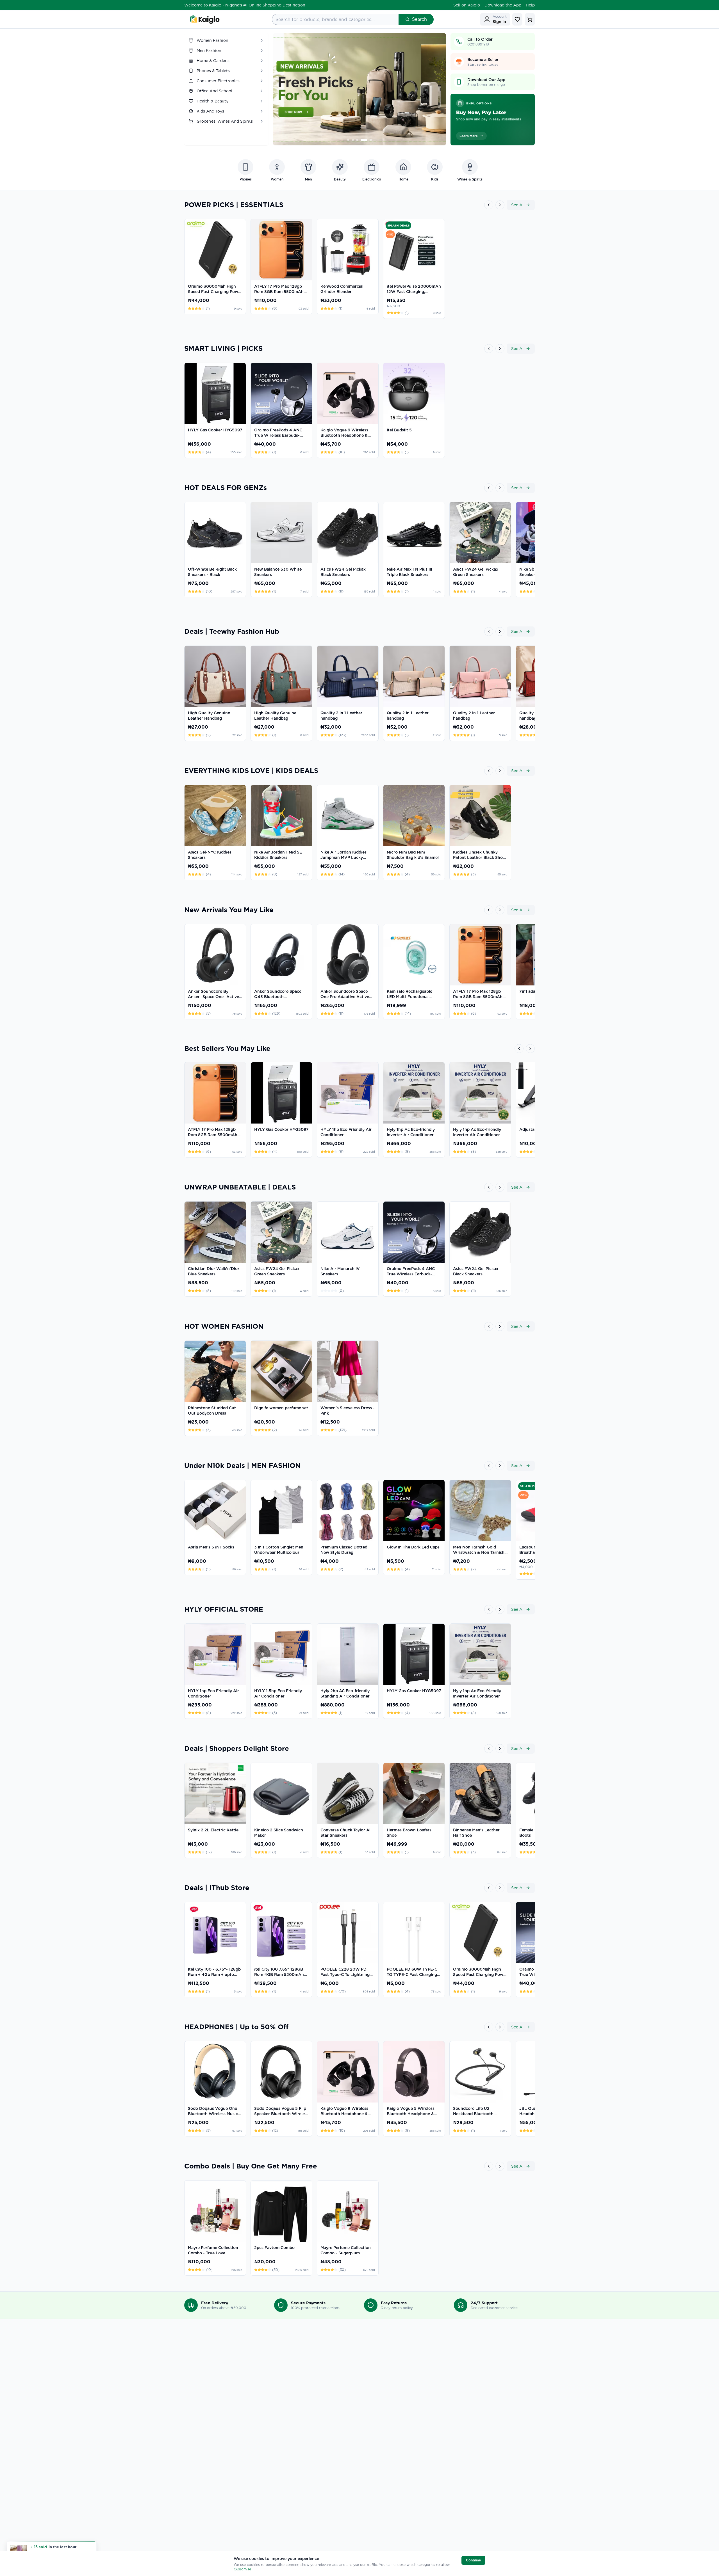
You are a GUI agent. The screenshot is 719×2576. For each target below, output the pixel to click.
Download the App (503, 5)
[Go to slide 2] (357, 140)
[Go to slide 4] (366, 140)
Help (530, 5)
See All (518, 205)
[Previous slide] (284, 89)
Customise (242, 2569)
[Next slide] (435, 89)
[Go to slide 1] (351, 140)
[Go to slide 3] (362, 140)
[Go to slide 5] (371, 140)
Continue (473, 2560)
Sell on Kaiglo (467, 5)
